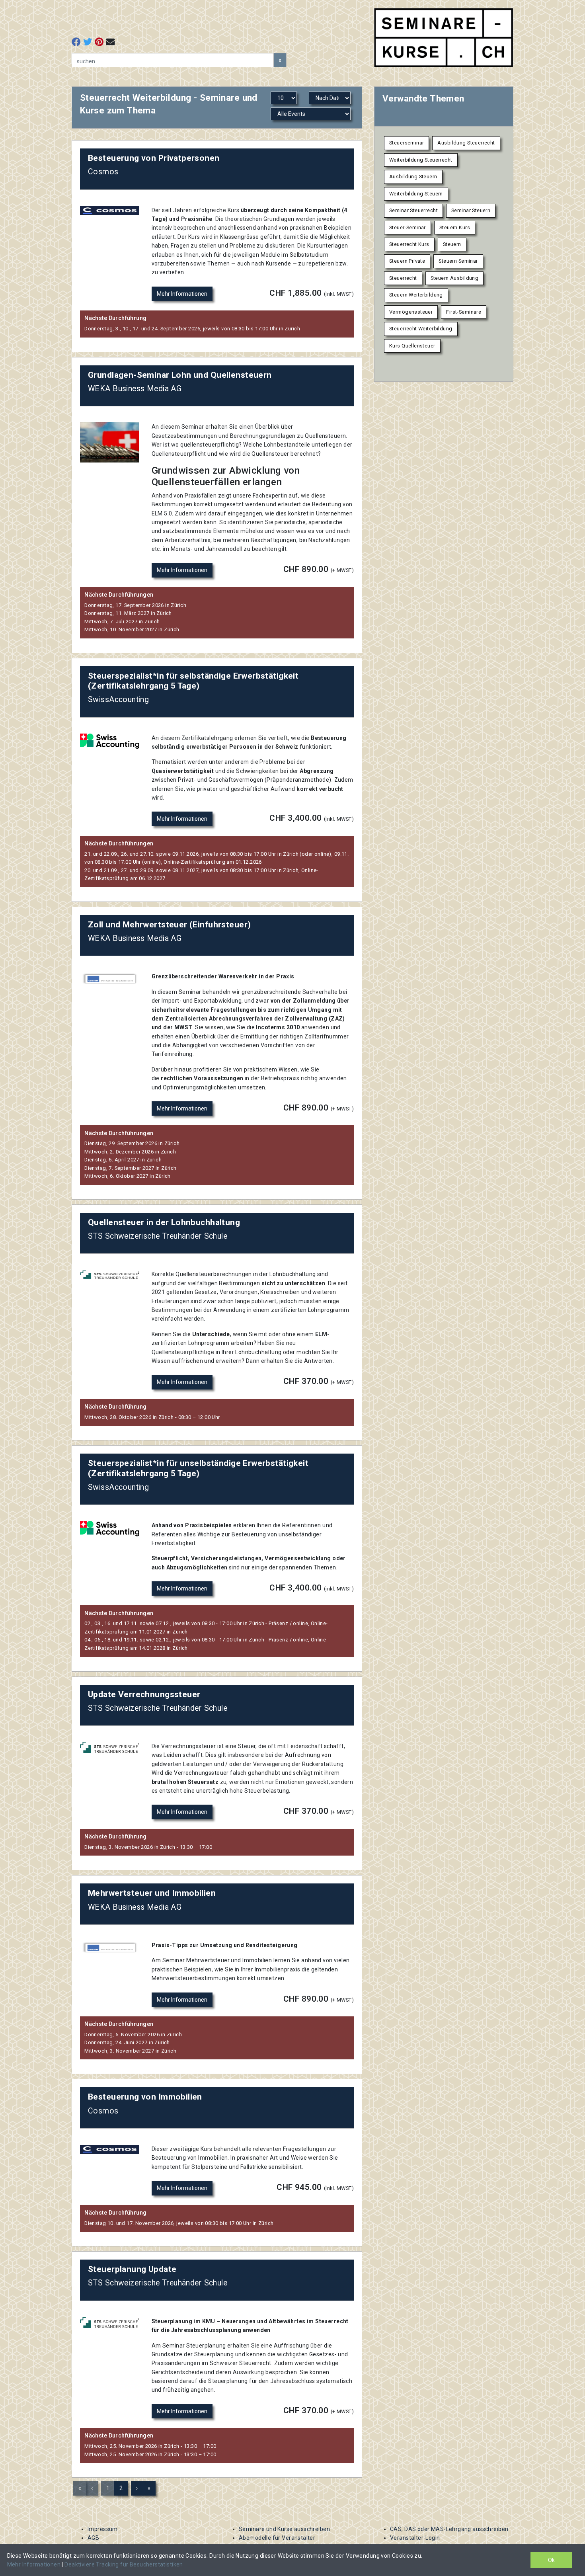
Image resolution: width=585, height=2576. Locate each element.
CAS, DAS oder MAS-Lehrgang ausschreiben (449, 2529)
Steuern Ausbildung (455, 278)
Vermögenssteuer (411, 312)
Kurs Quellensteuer (412, 346)
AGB (93, 2538)
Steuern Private (407, 261)
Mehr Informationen (182, 294)
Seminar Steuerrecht (413, 210)
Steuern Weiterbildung (416, 295)
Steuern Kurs (455, 227)
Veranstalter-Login (415, 2538)
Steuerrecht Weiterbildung (421, 329)
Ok (551, 2560)
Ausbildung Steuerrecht (466, 143)
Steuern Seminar (458, 261)
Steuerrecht (403, 278)
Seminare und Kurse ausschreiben (284, 2529)
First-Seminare (464, 312)
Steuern (452, 244)
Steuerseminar (407, 143)
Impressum (103, 2529)
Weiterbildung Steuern (416, 194)
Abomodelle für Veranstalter (277, 2538)
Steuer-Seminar (408, 227)
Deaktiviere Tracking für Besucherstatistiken (124, 2564)
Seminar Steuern (471, 210)
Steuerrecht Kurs (409, 244)
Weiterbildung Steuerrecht (421, 160)
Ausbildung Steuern (413, 177)
